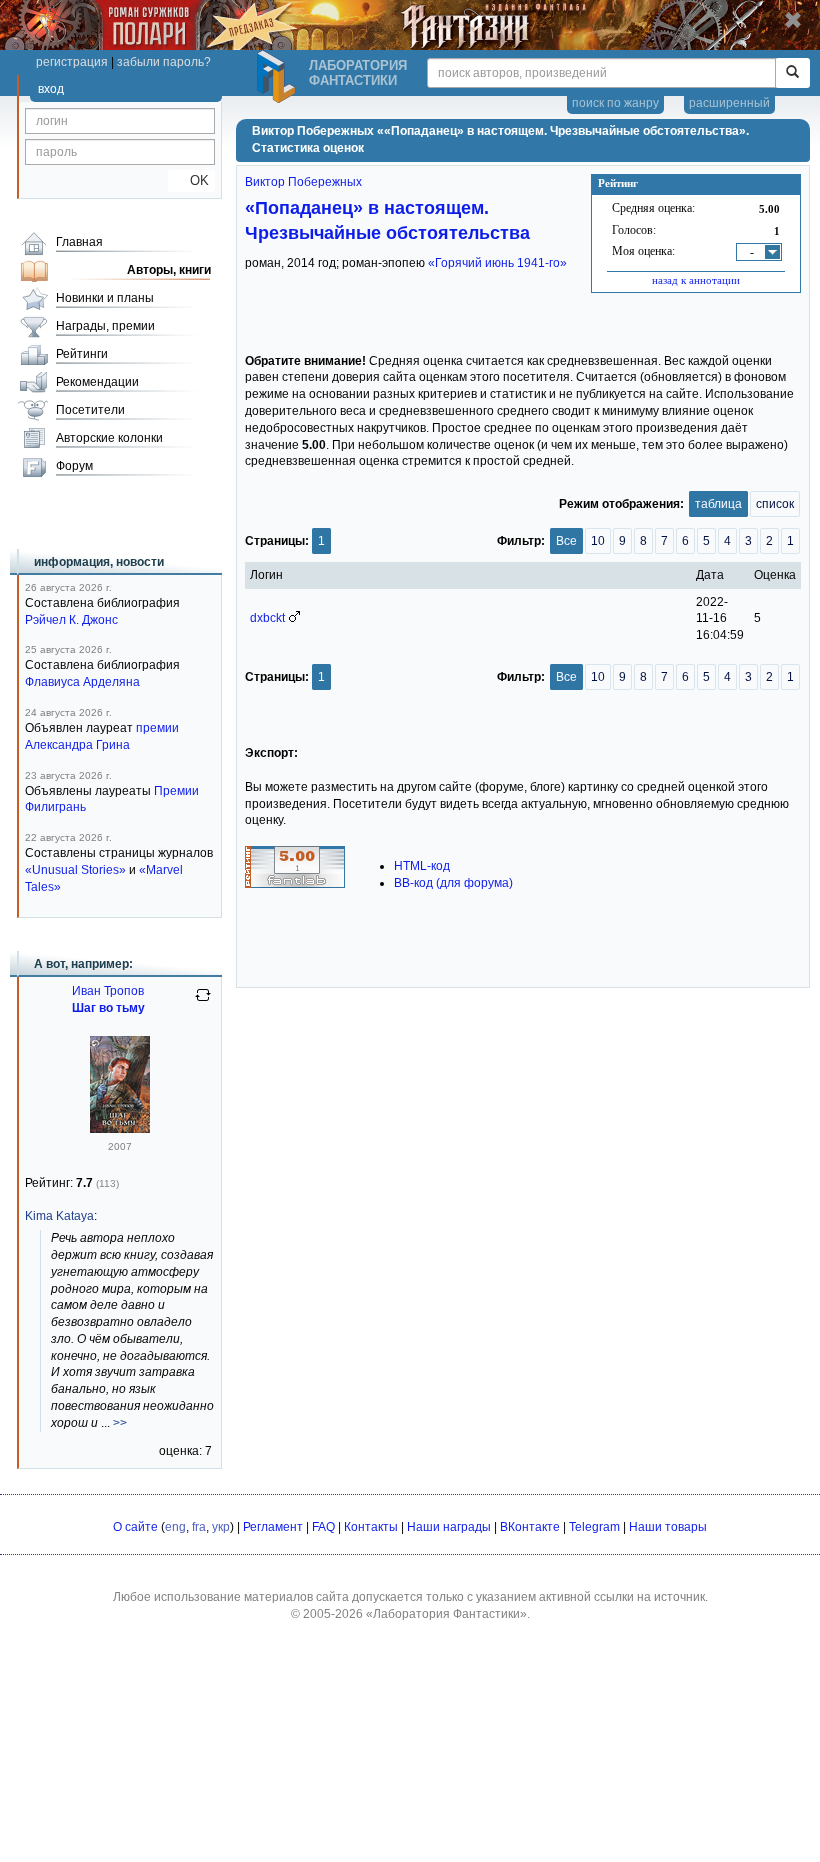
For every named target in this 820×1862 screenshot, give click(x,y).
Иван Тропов (108, 991)
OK (191, 180)
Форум (74, 466)
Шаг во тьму (108, 1008)
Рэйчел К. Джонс (71, 620)
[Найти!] (792, 73)
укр (221, 1527)
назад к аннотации (696, 280)
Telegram (594, 1527)
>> (120, 1423)
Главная (79, 242)
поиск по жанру (615, 103)
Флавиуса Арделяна (82, 682)
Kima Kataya (59, 1216)
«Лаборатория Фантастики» (446, 1614)
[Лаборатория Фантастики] (279, 77)
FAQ (323, 1527)
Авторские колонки (109, 438)
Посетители (90, 410)
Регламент (273, 1527)
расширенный (729, 103)
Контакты (371, 1527)
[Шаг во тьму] (120, 1129)
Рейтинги (82, 354)
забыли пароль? (164, 62)
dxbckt (267, 618)
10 (598, 541)
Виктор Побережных (303, 182)
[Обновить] (203, 1003)
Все (566, 541)
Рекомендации (97, 382)
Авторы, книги (169, 270)
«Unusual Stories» (75, 870)
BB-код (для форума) (453, 883)
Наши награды (449, 1527)
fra (199, 1527)
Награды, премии (105, 326)
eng (175, 1527)
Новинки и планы (105, 298)
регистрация (72, 62)
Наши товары (668, 1527)
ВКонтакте (530, 1527)
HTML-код (422, 866)
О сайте (135, 1527)
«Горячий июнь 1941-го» (497, 263)
